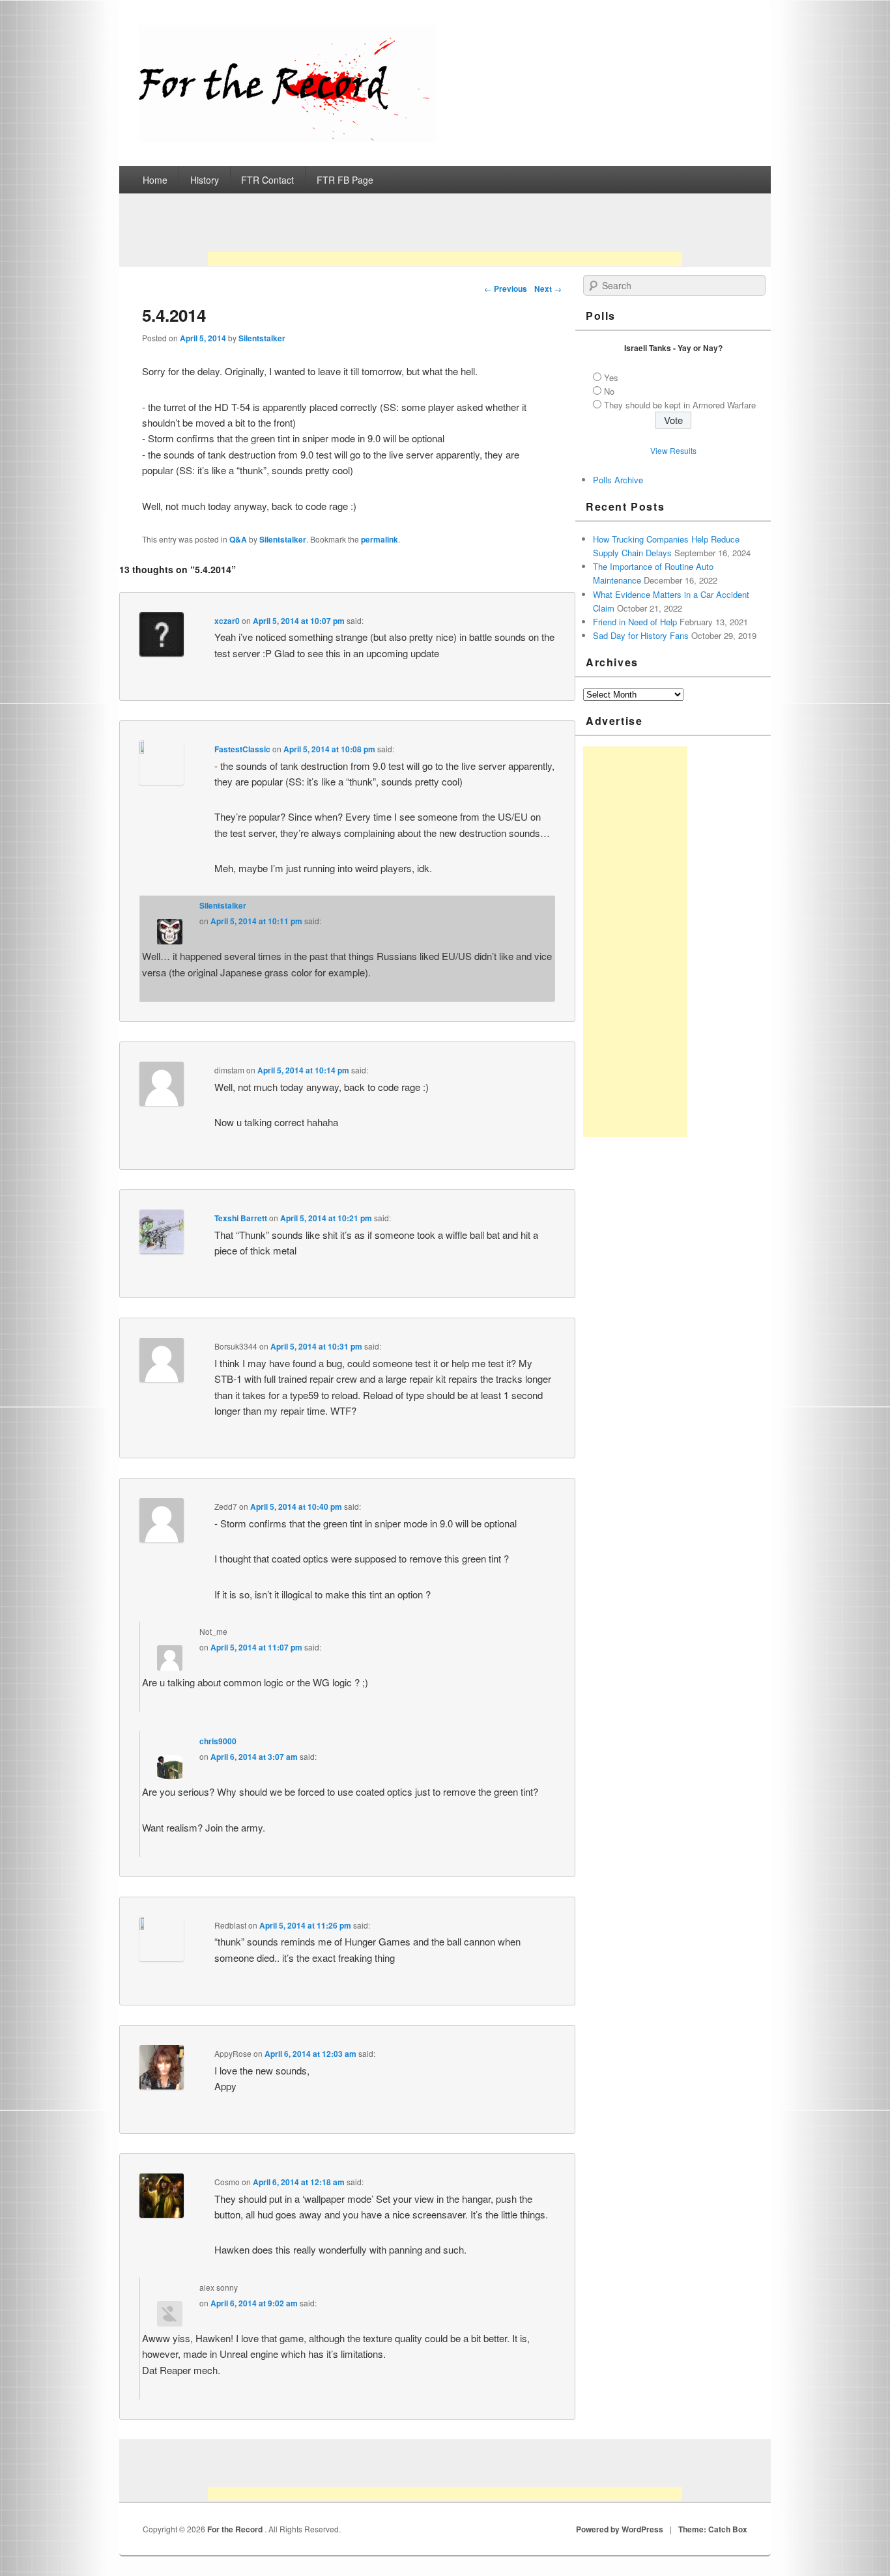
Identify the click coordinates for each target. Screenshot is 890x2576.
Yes (611, 377)
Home (155, 180)
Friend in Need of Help (635, 622)
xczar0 (227, 621)
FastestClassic (242, 749)
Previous (506, 289)
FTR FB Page (345, 180)
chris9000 (218, 1741)
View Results (673, 450)
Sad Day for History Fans (641, 635)
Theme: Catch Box (713, 2529)
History (205, 180)
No (609, 391)
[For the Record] (287, 138)
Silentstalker (262, 338)
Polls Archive (618, 480)
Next (548, 289)
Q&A (238, 539)
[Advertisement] (445, 234)
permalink (380, 539)
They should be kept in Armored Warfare (680, 405)
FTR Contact (267, 180)
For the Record (236, 2529)
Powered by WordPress (620, 2529)
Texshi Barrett (241, 1218)
